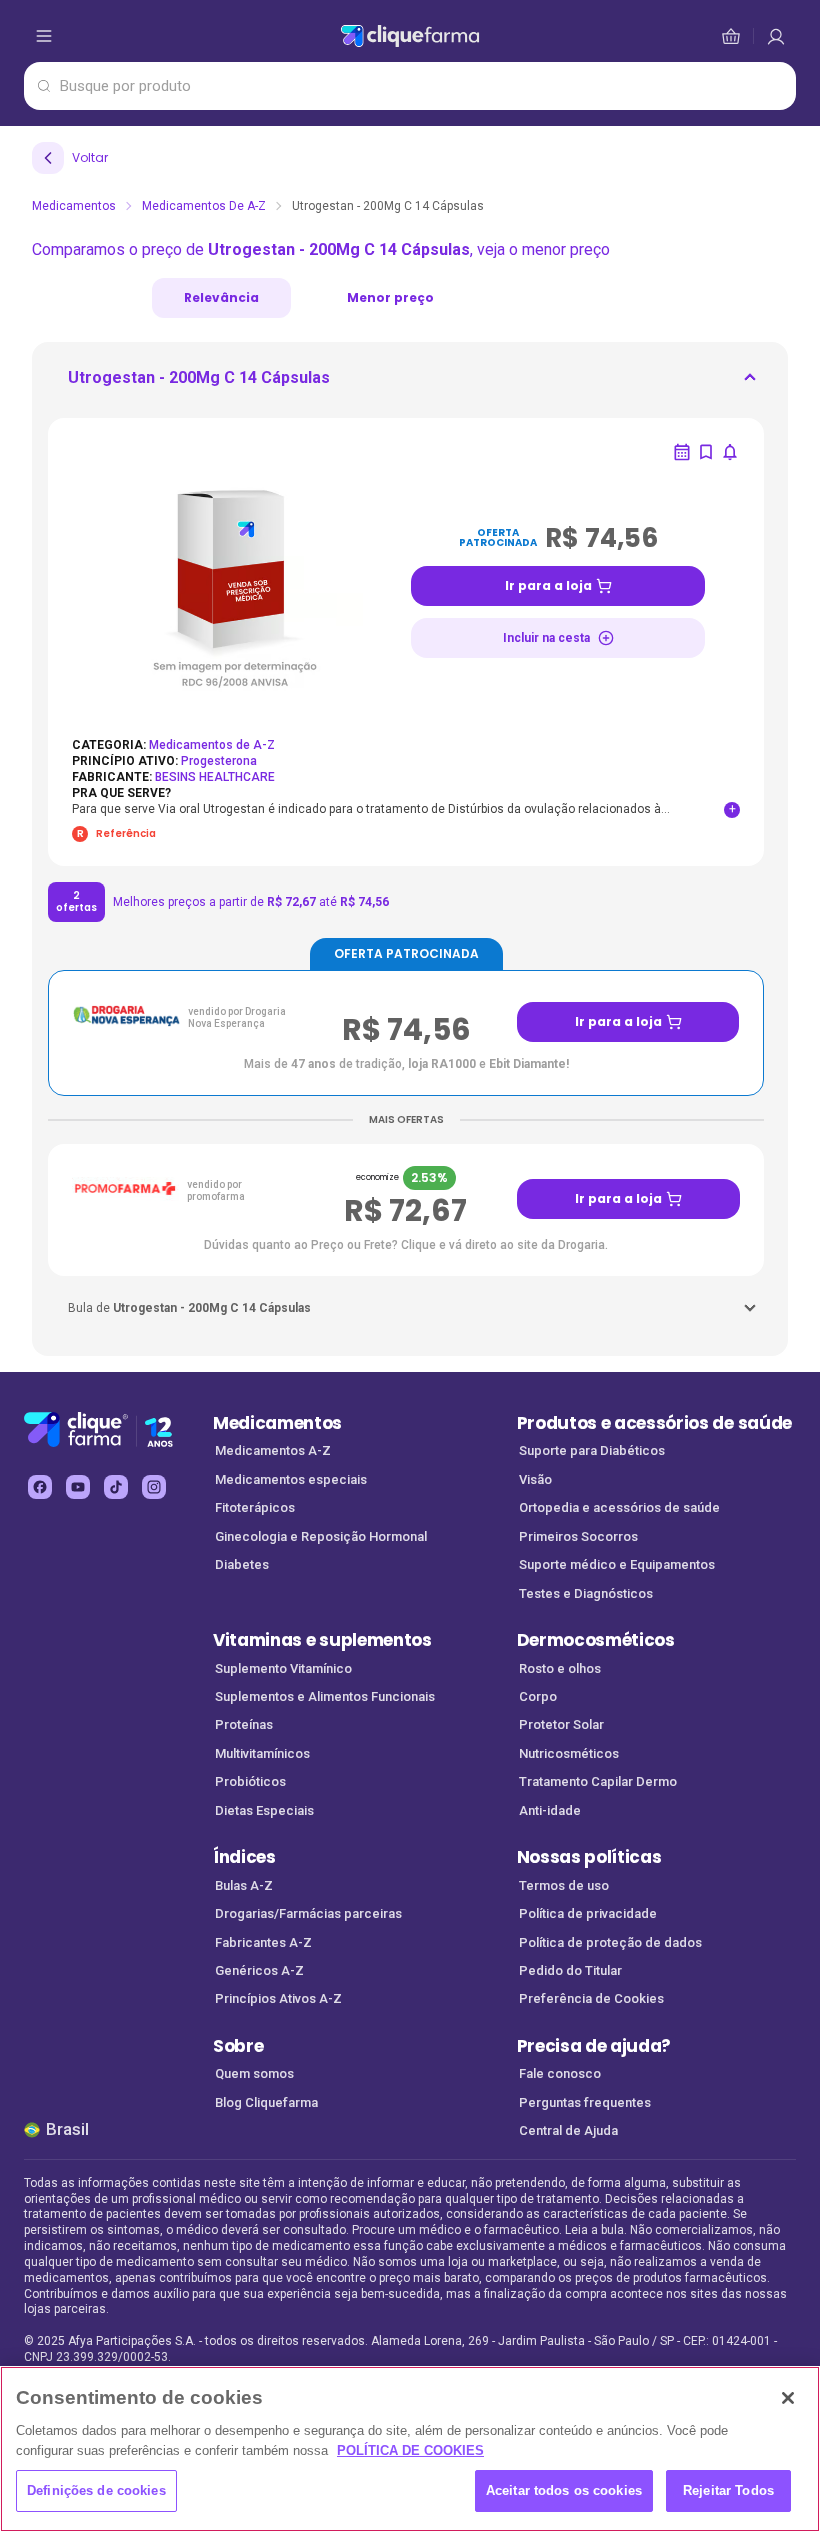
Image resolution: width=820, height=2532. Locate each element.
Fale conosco (560, 2073)
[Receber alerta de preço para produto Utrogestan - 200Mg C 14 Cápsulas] (730, 452)
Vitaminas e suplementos (322, 1640)
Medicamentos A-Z (273, 1450)
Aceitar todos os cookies (564, 2490)
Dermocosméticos (596, 1640)
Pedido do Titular (570, 1970)
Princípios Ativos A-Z (278, 1998)
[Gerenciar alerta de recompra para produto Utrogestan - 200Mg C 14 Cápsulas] (682, 452)
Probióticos (250, 1781)
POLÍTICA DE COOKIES (410, 2450)
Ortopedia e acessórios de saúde (619, 1507)
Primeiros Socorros (578, 1536)
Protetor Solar (561, 1724)
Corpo (538, 1696)
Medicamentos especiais (291, 1479)
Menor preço (390, 297)
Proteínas (244, 1724)
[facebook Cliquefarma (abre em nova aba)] (40, 1487)
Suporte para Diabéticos (592, 1450)
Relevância (221, 297)
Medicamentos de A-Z (204, 206)
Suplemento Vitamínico (283, 1668)
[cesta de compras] (776, 36)
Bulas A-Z (244, 1885)
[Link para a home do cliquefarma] (410, 36)
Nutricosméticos (569, 1753)
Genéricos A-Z (259, 1970)
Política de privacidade (588, 1913)
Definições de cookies (96, 2490)
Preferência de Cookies (591, 1998)
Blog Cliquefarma (266, 2102)
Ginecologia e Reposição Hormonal (321, 1536)
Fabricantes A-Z (263, 1942)
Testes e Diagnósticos (586, 1593)
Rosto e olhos (560, 1668)
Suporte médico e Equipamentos (617, 1564)
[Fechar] (788, 2398)
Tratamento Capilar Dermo (598, 1781)
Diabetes (242, 1564)
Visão (535, 1479)
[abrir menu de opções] (44, 36)
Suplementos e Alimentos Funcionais (325, 1696)
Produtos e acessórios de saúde (654, 1423)
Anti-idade (550, 1810)
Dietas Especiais (264, 1810)
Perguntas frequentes (585, 2102)
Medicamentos (74, 206)
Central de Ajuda (568, 2130)
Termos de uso (564, 1885)
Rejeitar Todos (728, 2490)
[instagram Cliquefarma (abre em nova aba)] (154, 1487)
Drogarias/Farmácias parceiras (308, 1913)
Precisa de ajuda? (594, 2046)
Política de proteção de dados (610, 1942)
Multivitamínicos (262, 1753)
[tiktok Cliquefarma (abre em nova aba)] (116, 1487)
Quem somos (254, 2073)
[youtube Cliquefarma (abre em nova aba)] (78, 1487)
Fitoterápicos (255, 1507)
